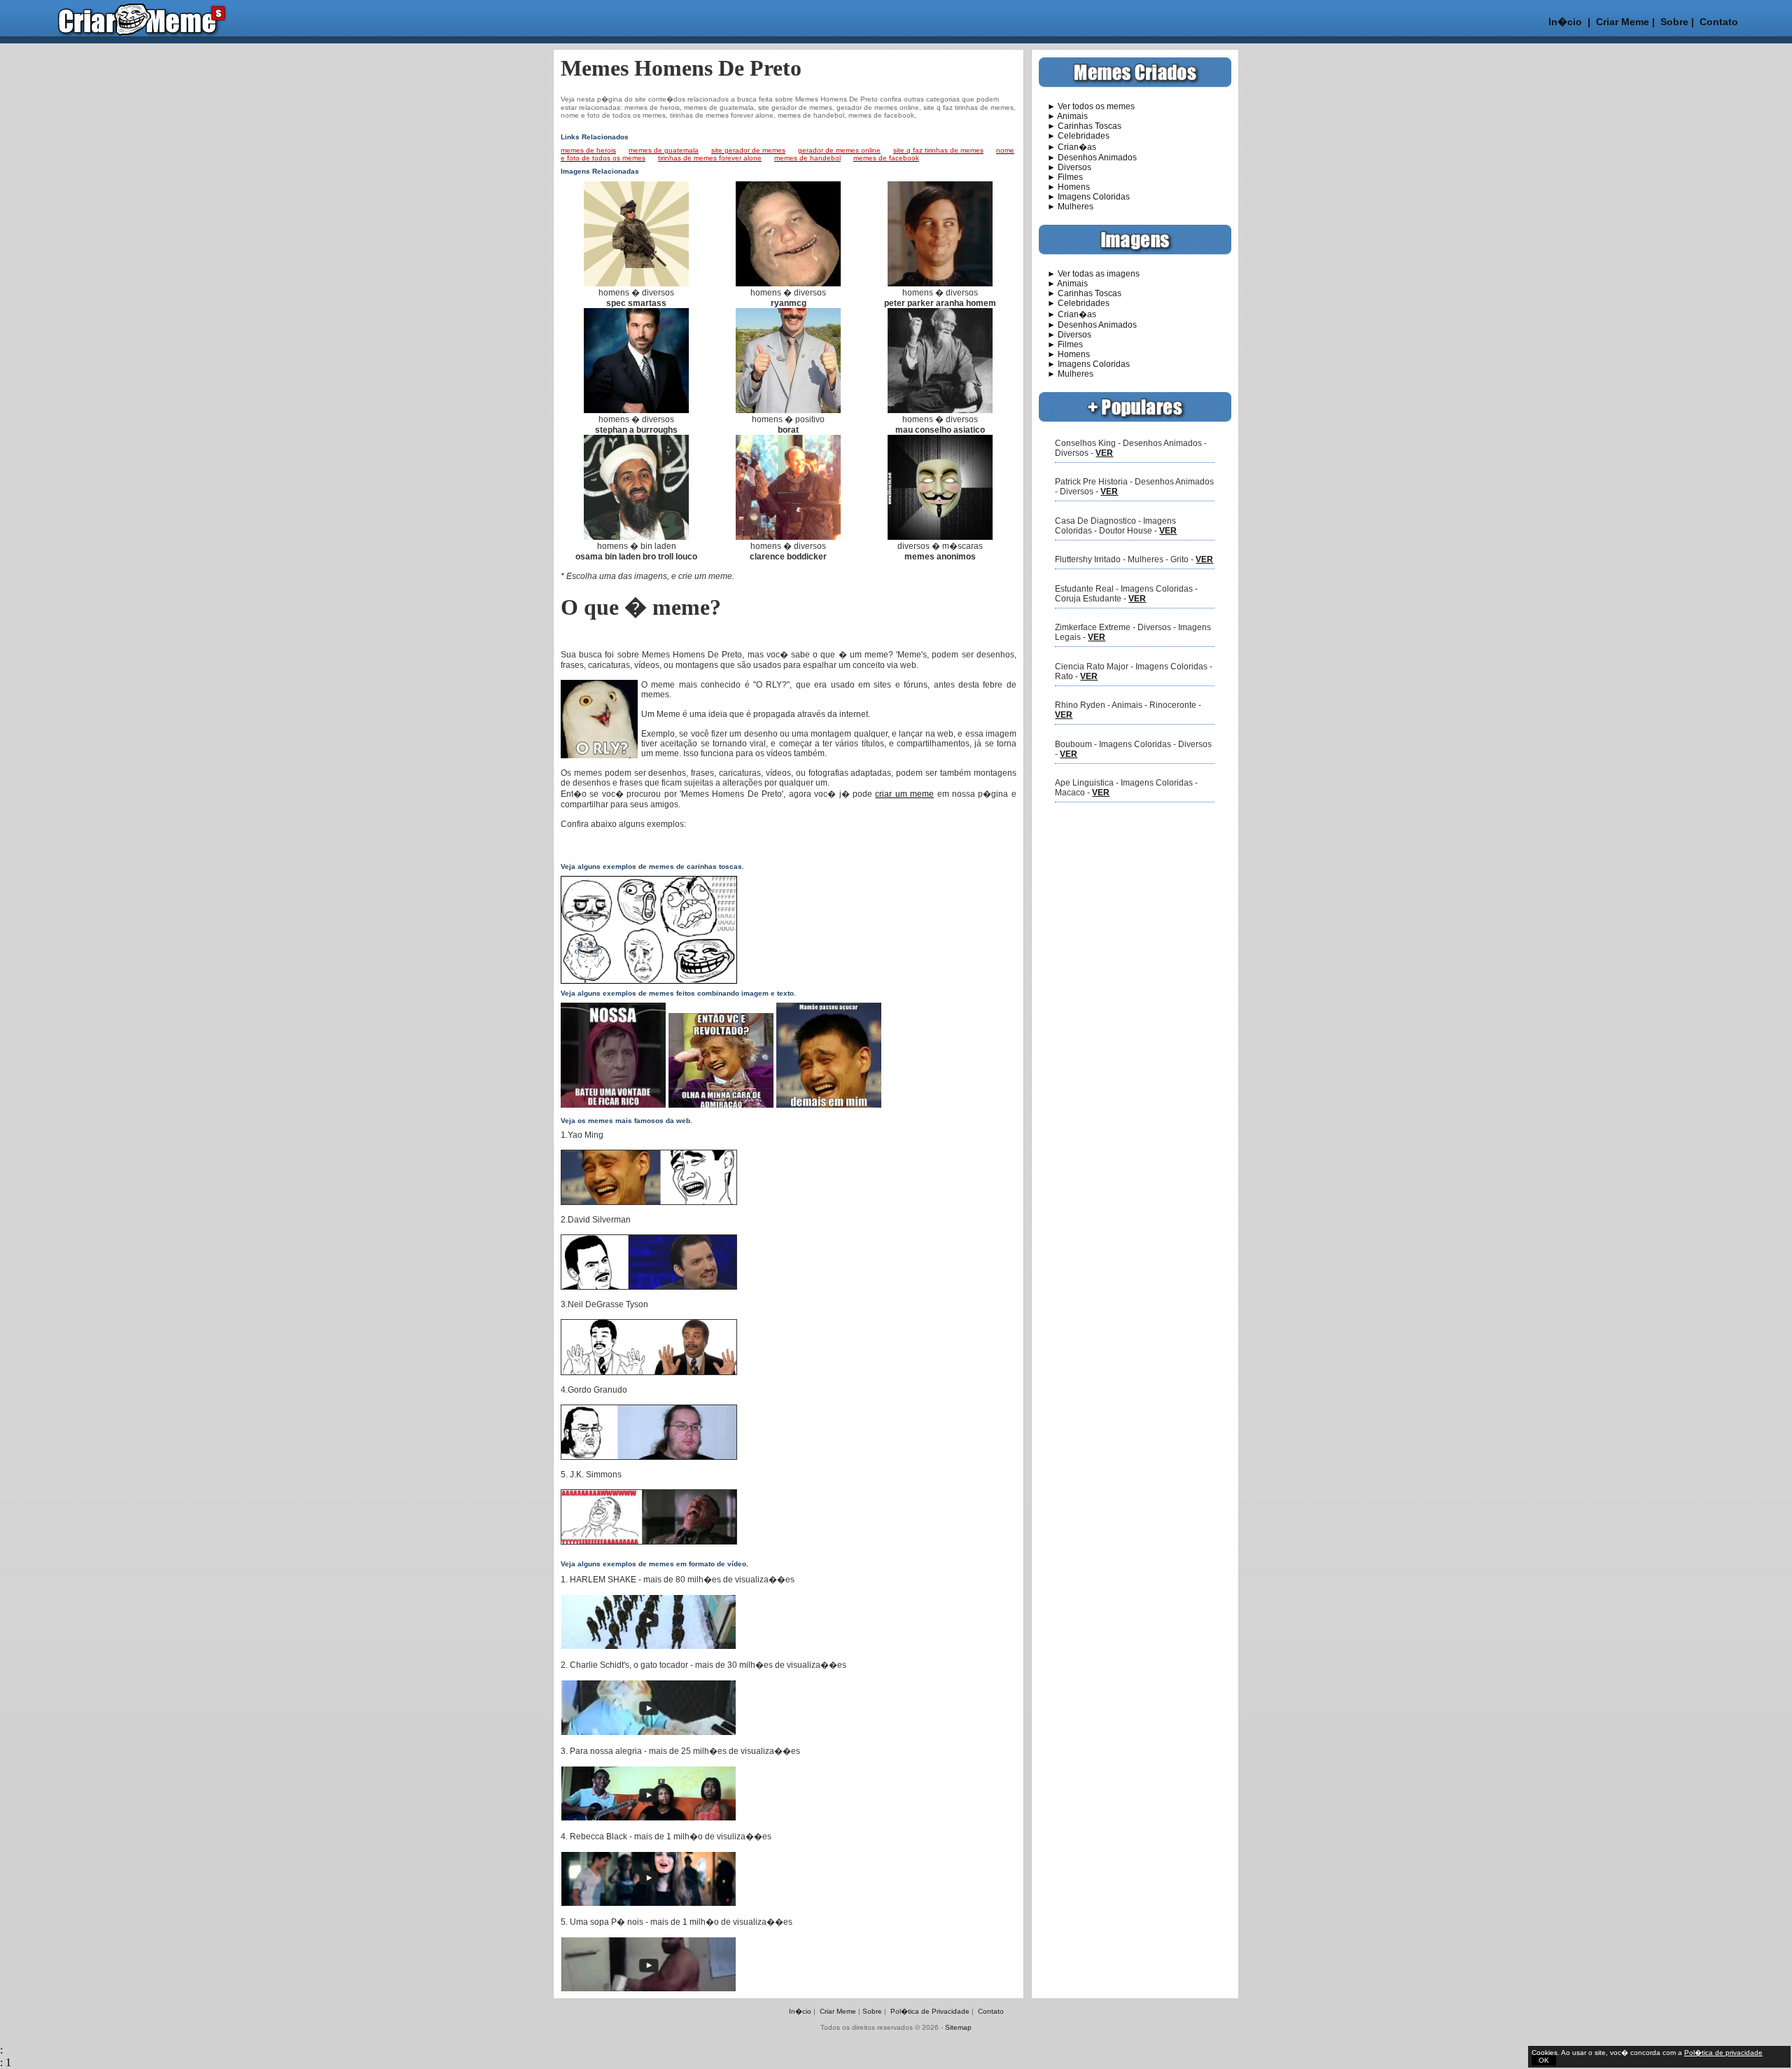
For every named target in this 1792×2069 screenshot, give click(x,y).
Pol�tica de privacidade (1723, 2053)
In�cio (1565, 22)
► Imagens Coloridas (1084, 197)
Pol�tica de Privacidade (930, 2011)
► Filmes (1061, 177)
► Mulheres (1066, 207)
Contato (1719, 22)
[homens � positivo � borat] (788, 410)
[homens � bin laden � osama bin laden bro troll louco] (636, 537)
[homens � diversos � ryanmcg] (788, 284)
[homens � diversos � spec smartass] (636, 284)
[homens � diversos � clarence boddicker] (788, 537)
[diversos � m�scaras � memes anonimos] (940, 537)
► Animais (1063, 116)
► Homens (1064, 187)
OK (1544, 2060)
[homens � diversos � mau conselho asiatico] (940, 410)
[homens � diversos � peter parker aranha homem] (940, 284)
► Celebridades (1074, 136)
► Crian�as (1067, 147)
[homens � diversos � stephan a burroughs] (636, 410)
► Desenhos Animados (1088, 158)
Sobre (1673, 22)
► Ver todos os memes (1087, 106)
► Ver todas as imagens (1089, 274)
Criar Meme (1623, 22)
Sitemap (958, 2027)
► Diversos (1065, 167)
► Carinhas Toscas (1080, 126)
